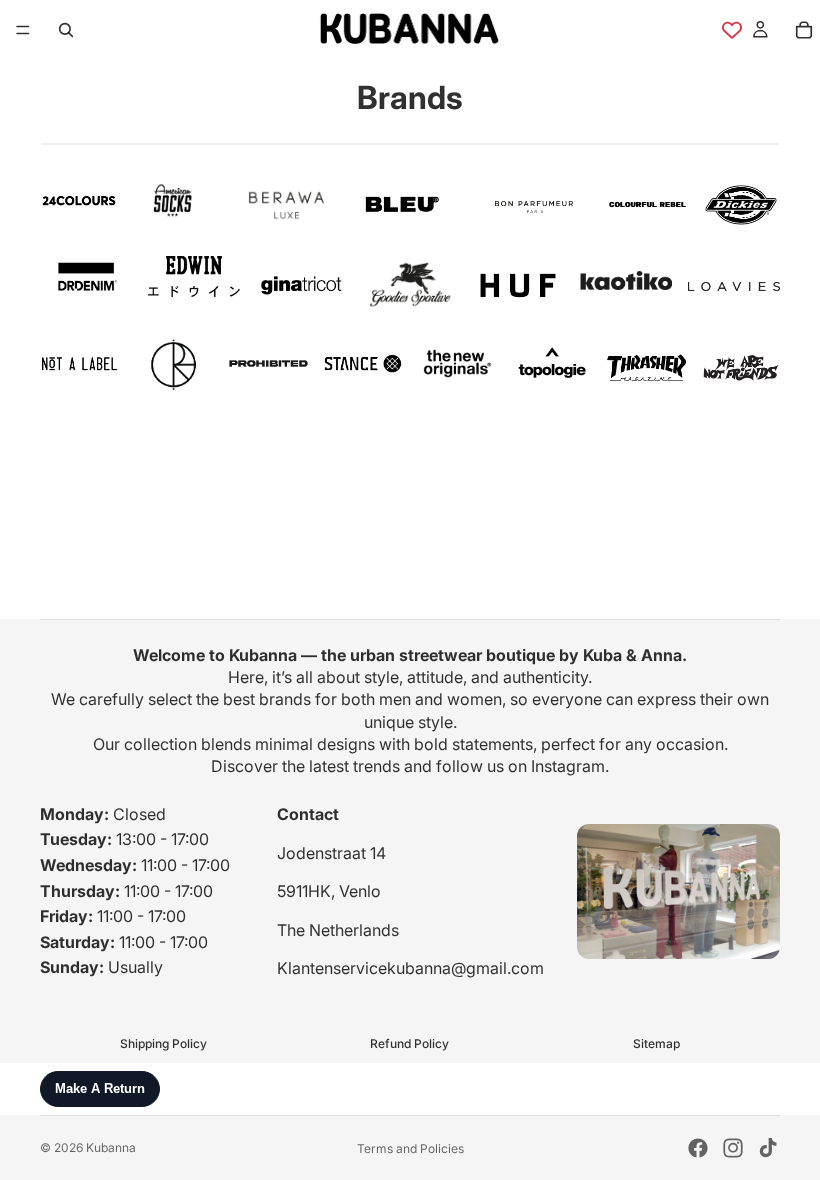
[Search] (66, 30)
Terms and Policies (410, 1148)
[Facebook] (698, 1148)
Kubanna (111, 1147)
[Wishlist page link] (732, 30)
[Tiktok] (768, 1148)
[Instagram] (733, 1148)
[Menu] (23, 30)
